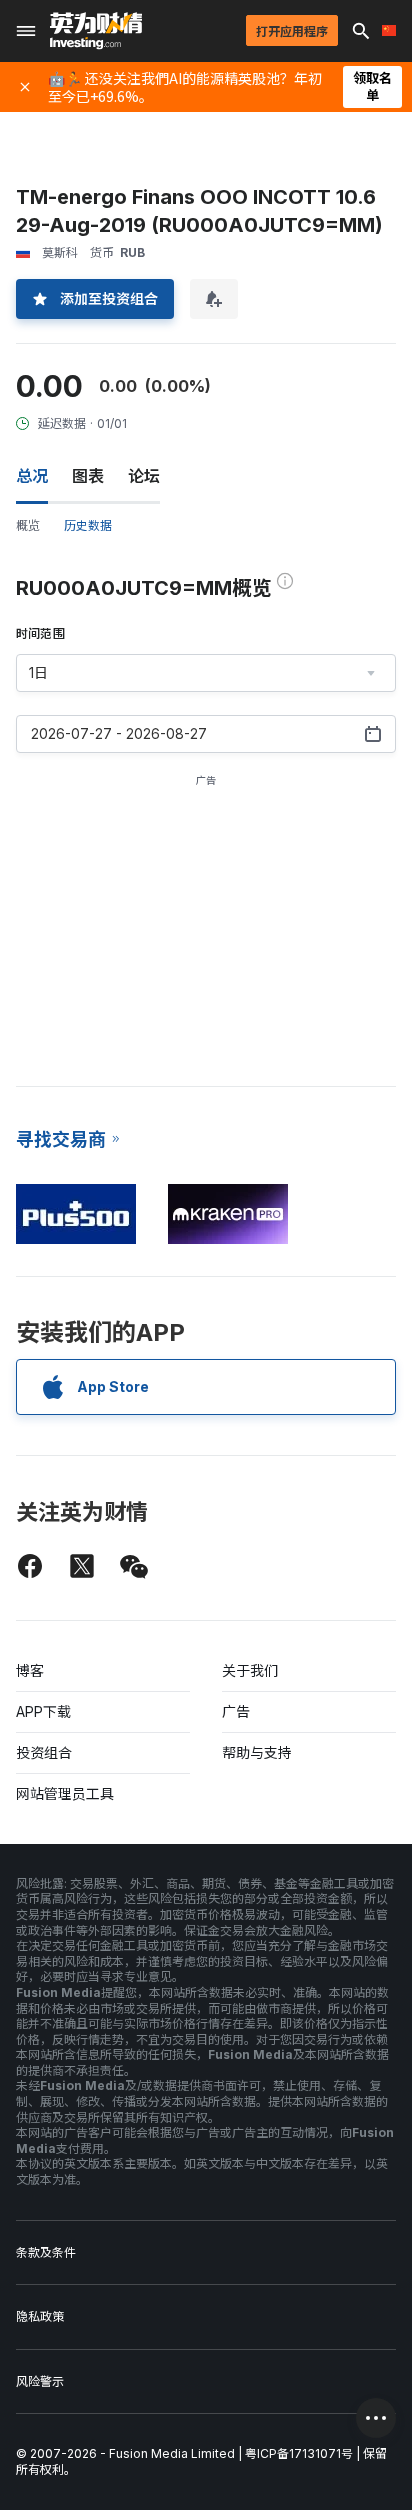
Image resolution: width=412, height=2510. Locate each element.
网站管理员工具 (65, 1793)
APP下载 (43, 1711)
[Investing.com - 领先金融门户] (96, 31)
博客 (30, 1670)
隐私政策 (40, 2316)
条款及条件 (46, 2252)
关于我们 (250, 1670)
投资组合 (44, 1752)
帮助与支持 (257, 1752)
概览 (28, 525)
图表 (88, 476)
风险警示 (40, 2381)
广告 (236, 1711)
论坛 (144, 476)
